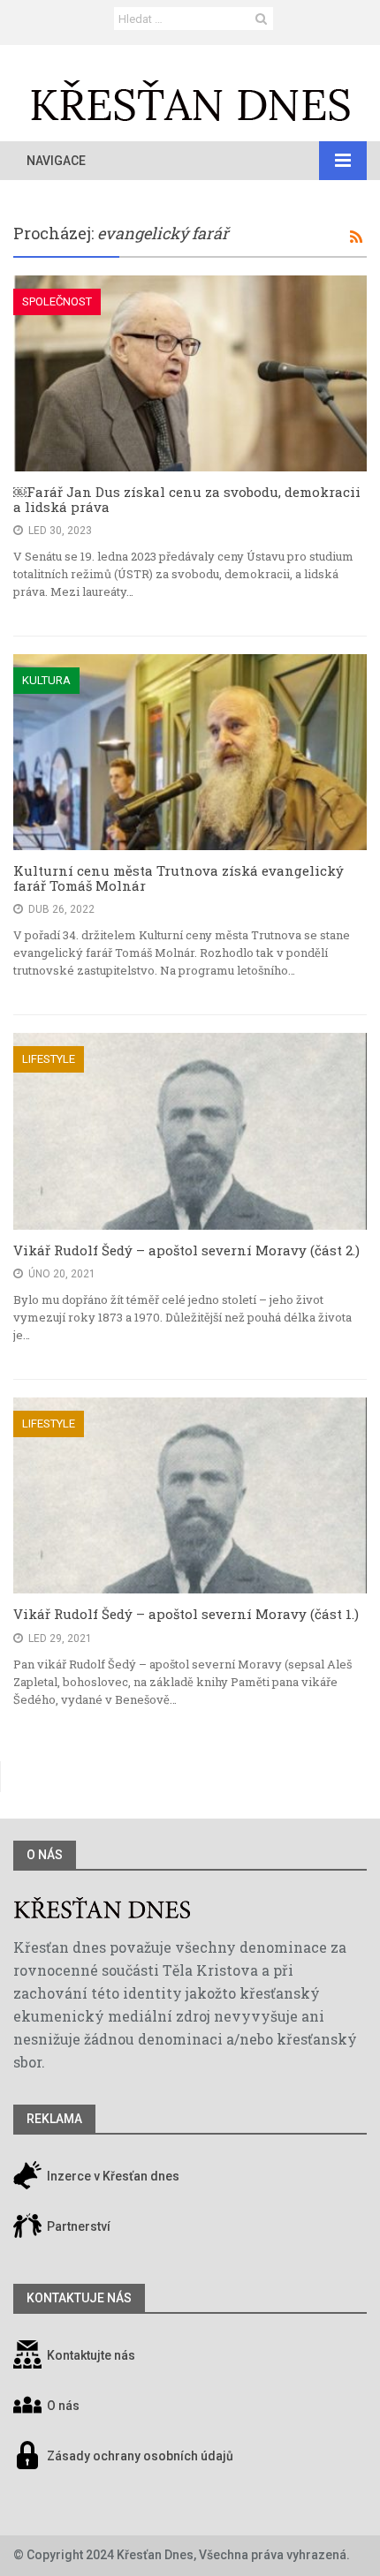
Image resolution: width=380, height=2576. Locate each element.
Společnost (57, 301)
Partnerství (77, 2226)
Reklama (54, 2119)
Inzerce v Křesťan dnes (112, 2176)
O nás (45, 1855)
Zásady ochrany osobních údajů (140, 2456)
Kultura (46, 680)
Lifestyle (49, 1059)
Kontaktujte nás (91, 2355)
